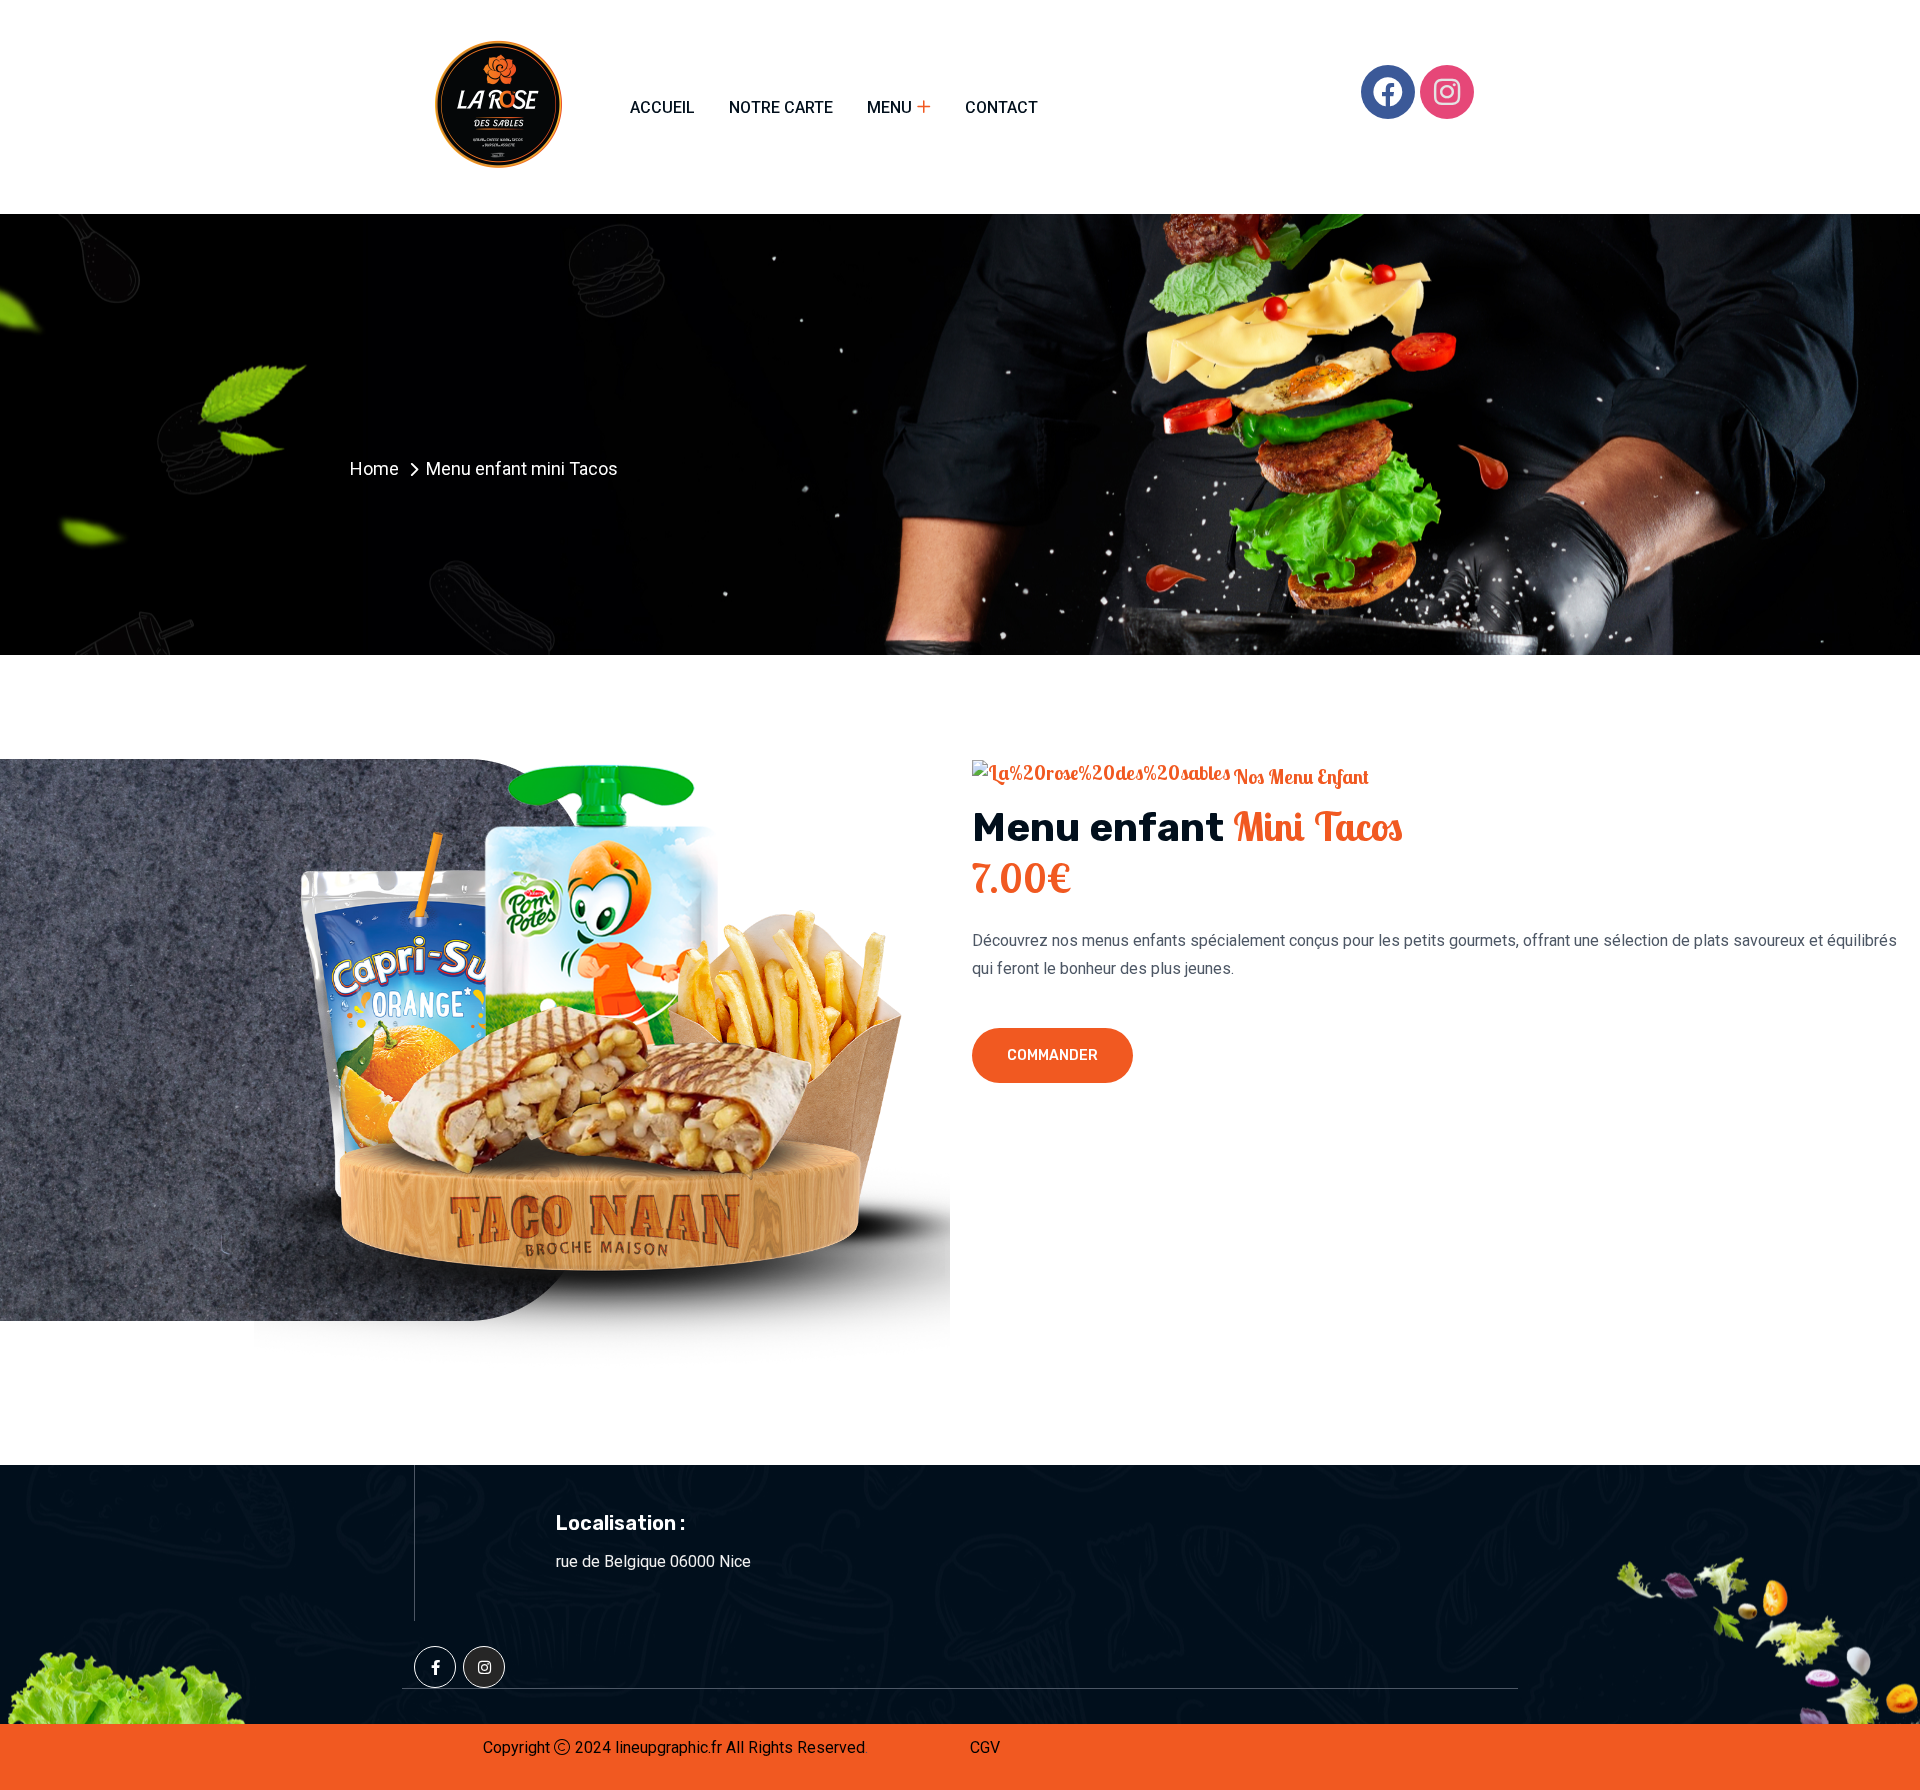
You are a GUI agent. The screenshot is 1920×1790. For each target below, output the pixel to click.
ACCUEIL (662, 107)
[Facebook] (1388, 92)
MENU (889, 107)
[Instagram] (1447, 92)
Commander (1052, 1055)
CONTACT (1001, 107)
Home (374, 468)
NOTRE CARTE (781, 107)
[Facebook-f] (435, 1667)
